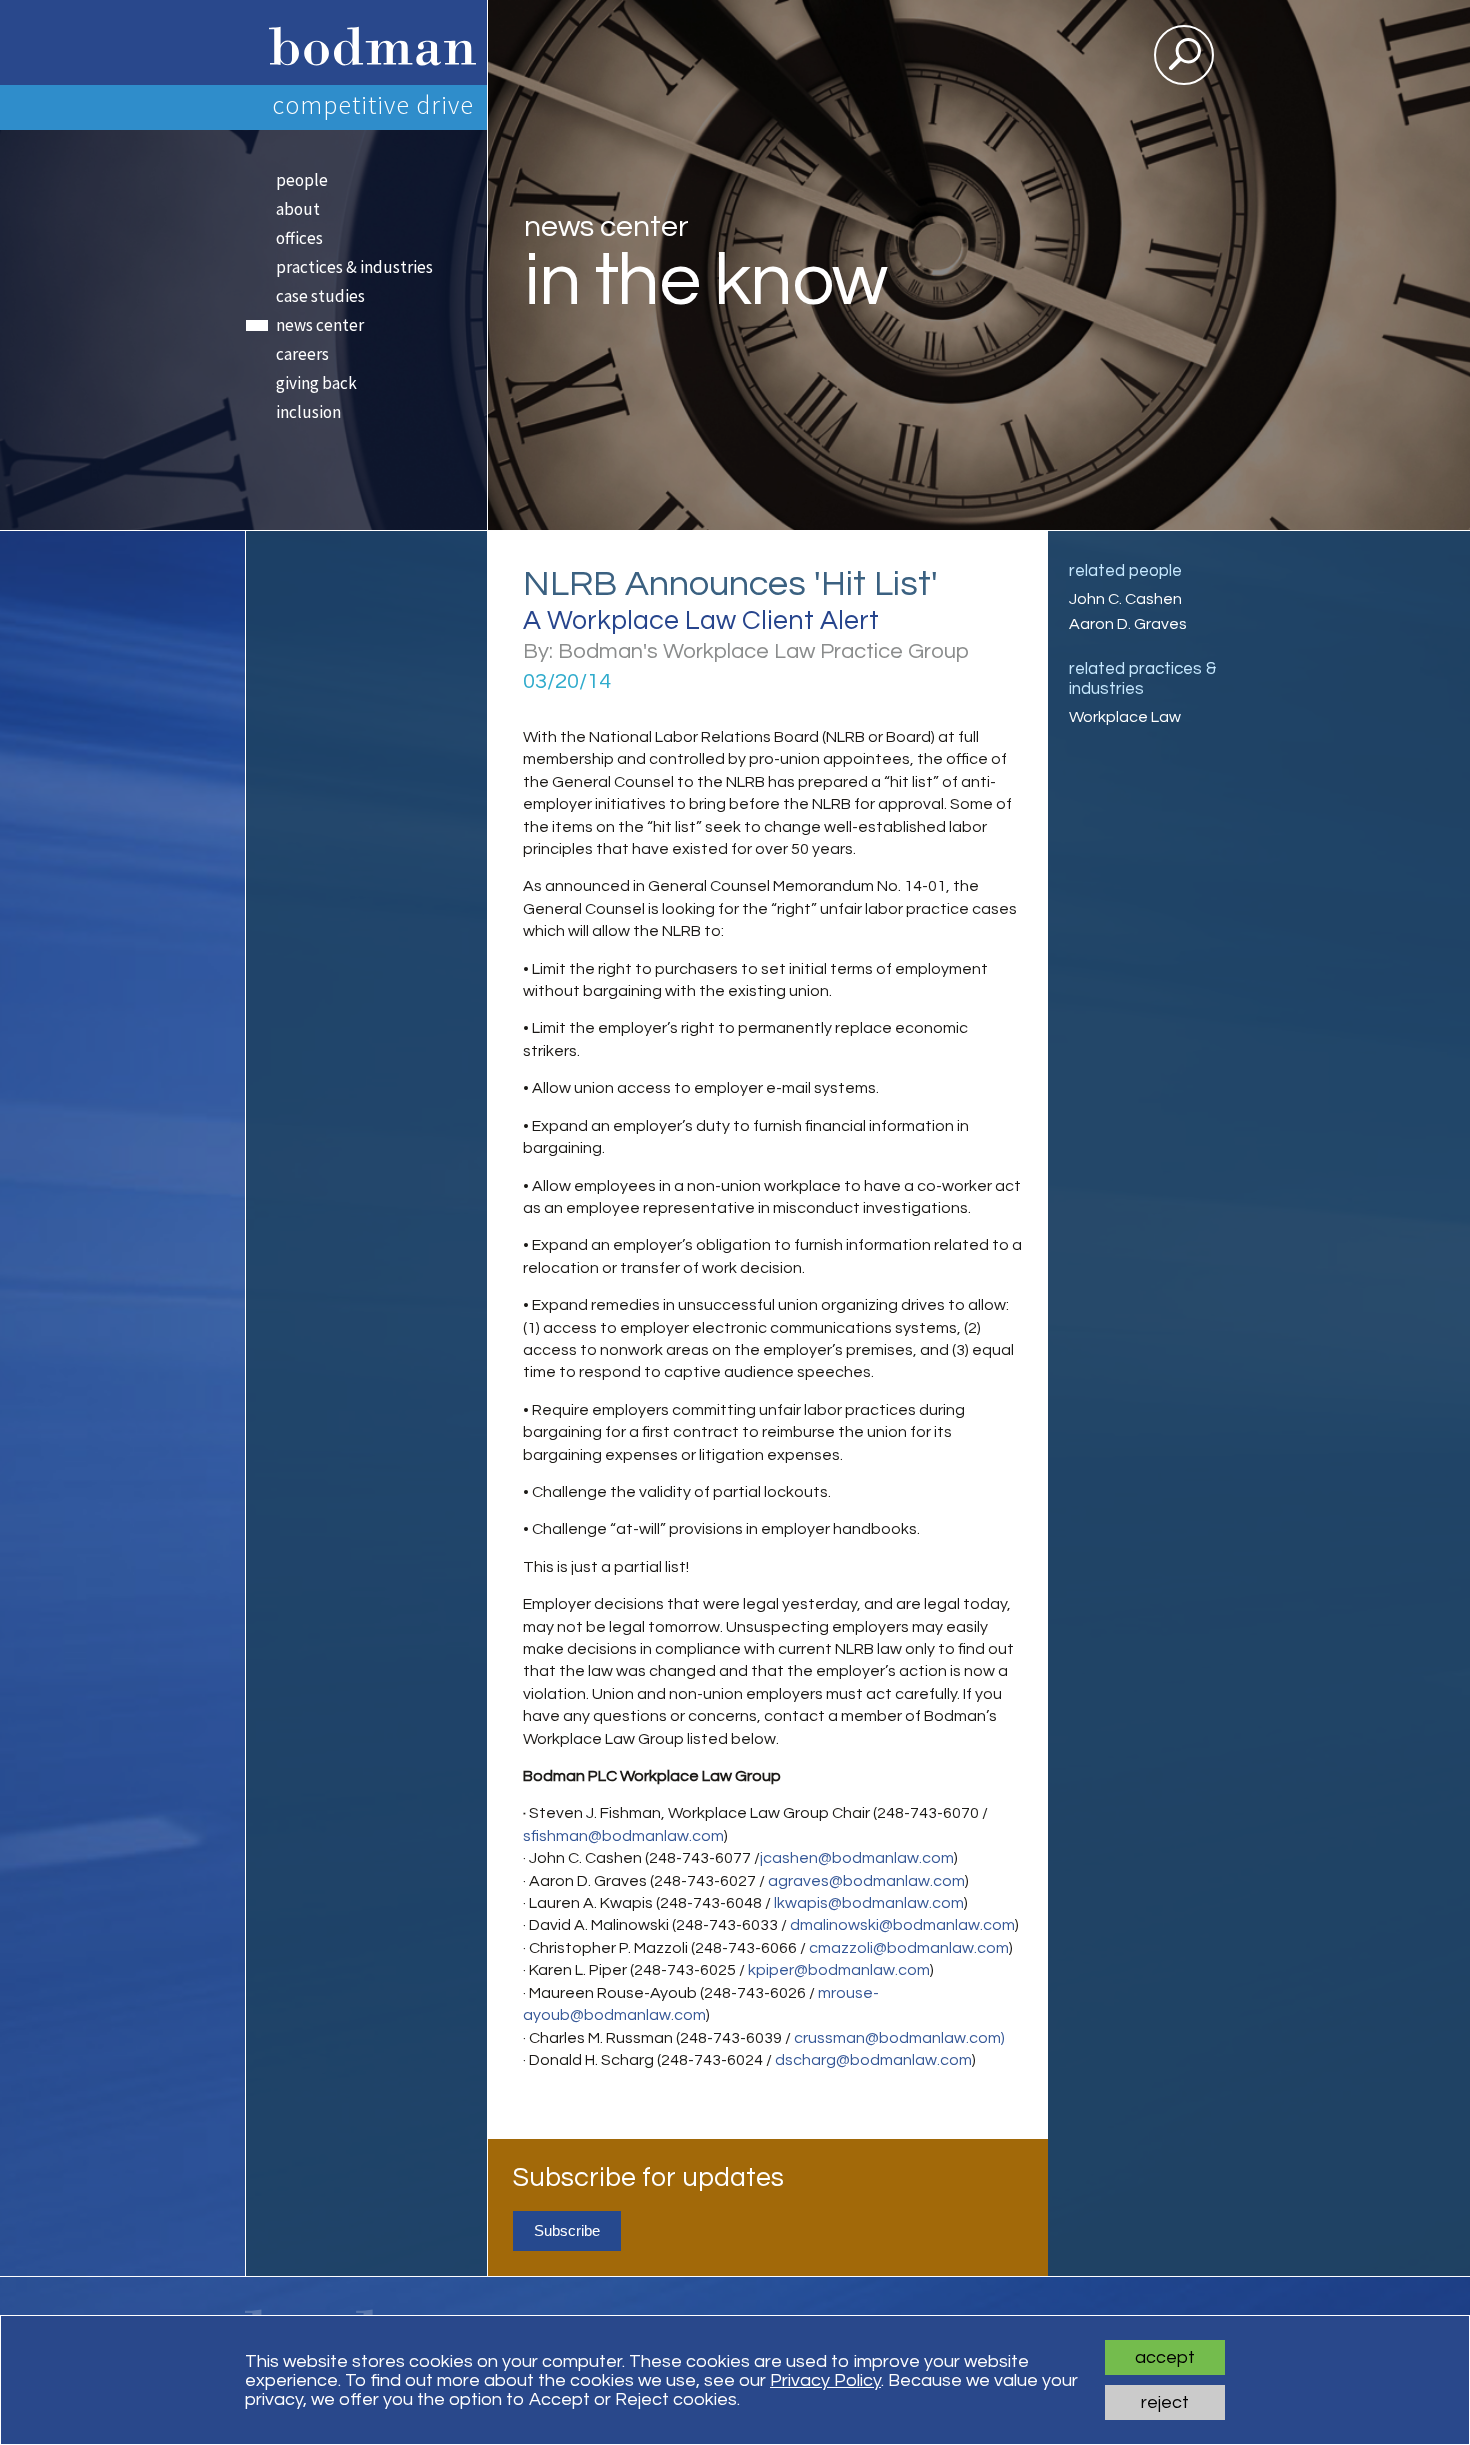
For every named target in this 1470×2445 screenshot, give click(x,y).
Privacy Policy (825, 2380)
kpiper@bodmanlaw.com (839, 1970)
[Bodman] (365, 42)
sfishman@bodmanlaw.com (623, 1836)
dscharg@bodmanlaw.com (873, 2060)
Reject (1165, 2402)
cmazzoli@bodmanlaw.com (909, 1948)
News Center (320, 325)
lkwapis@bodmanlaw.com (869, 1903)
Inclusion (308, 412)
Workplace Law (1125, 717)
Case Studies (320, 296)
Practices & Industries (354, 267)
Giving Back (316, 383)
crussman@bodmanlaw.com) (899, 2038)
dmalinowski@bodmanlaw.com (902, 1925)
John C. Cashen (1125, 599)
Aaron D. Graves (1128, 624)
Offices (299, 238)
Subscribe (567, 2230)
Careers (302, 354)
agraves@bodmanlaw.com (866, 1881)
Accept (1165, 2357)
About (298, 209)
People (302, 180)
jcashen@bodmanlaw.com (857, 1858)
